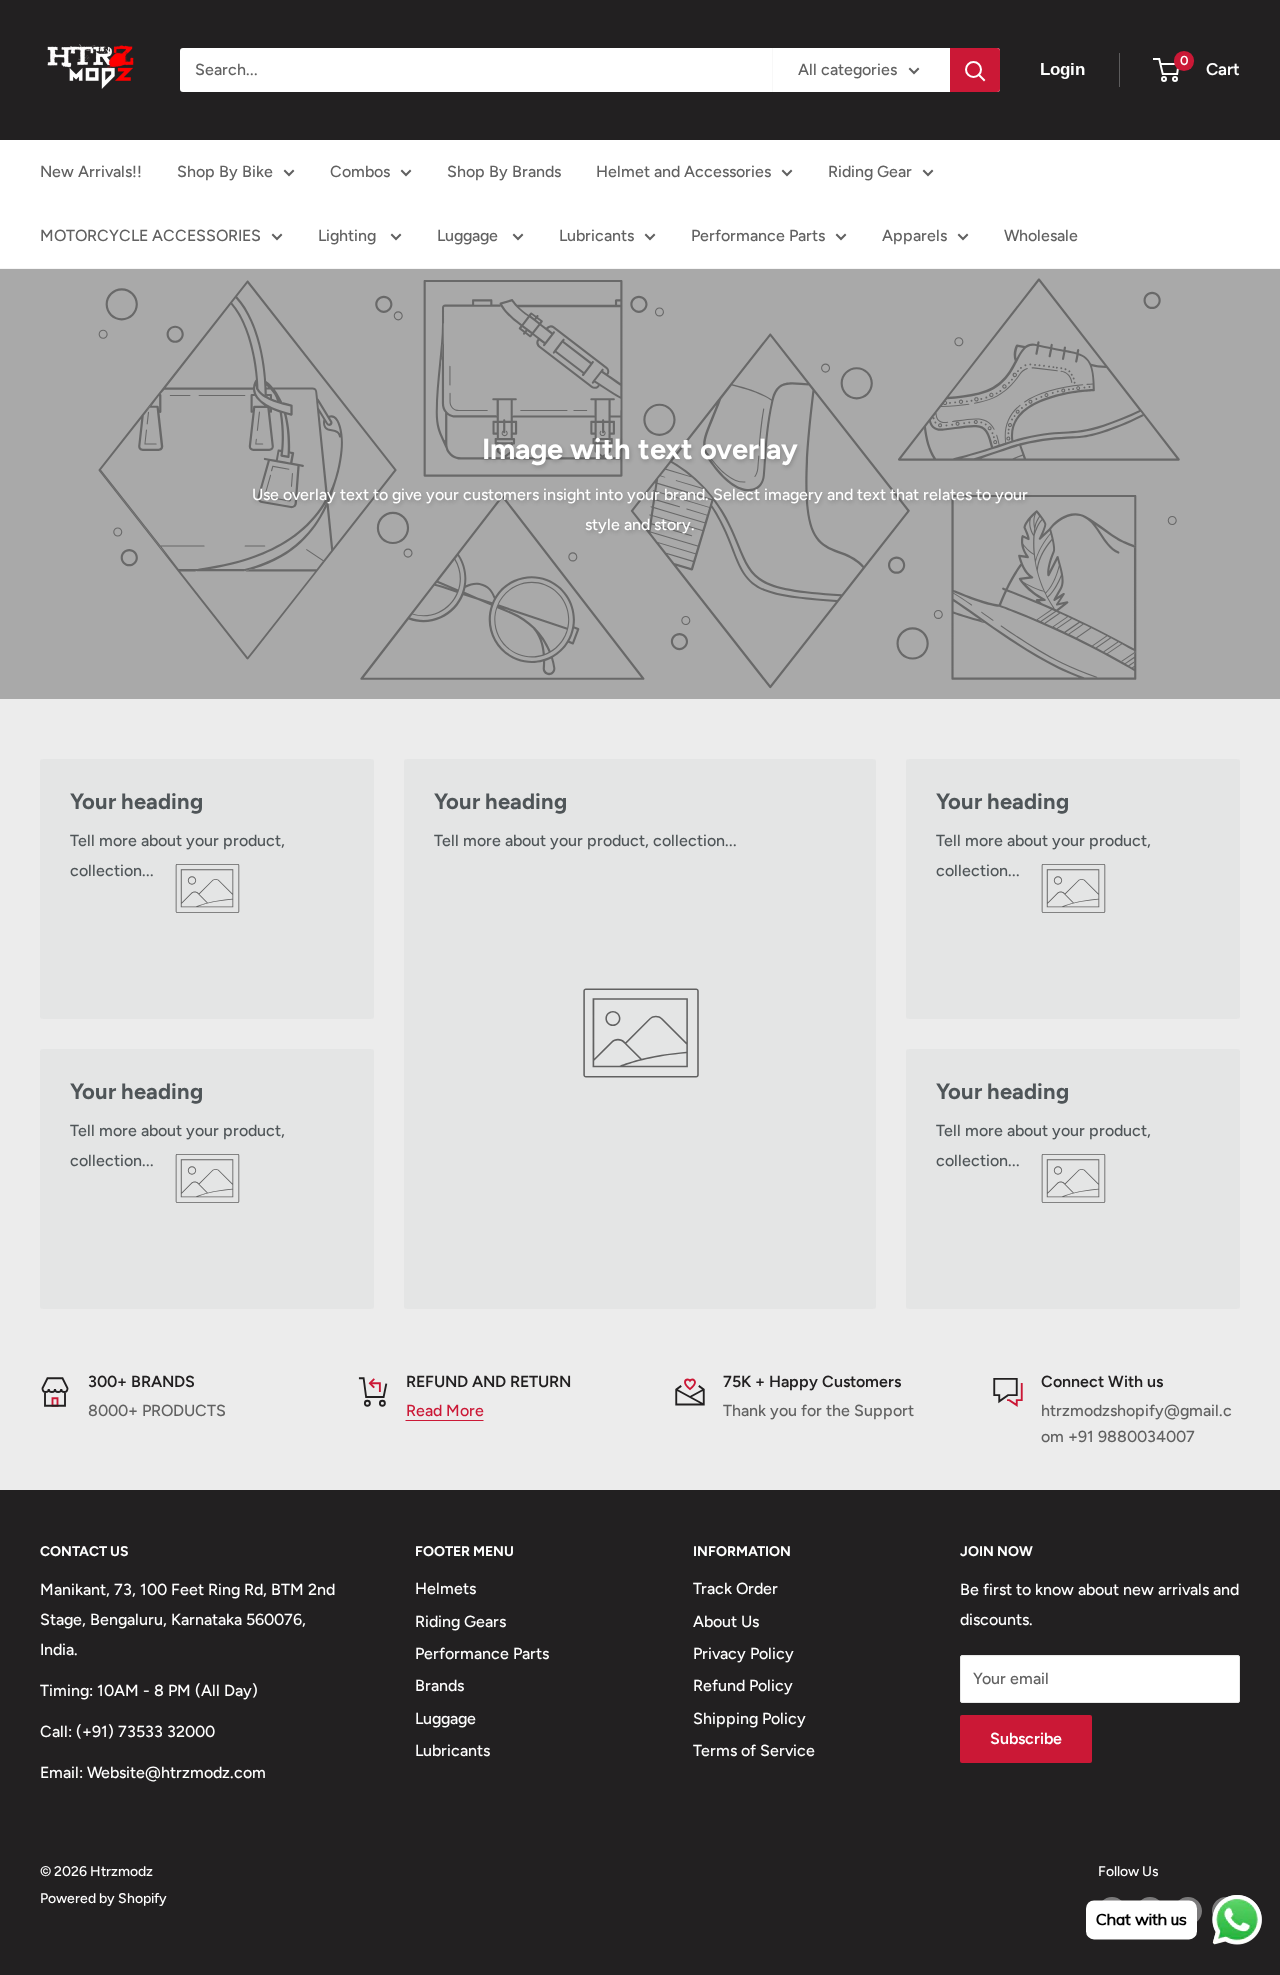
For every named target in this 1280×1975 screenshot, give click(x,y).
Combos (360, 171)
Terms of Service (754, 1750)
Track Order (735, 1588)
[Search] (975, 70)
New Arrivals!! (91, 171)
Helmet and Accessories (683, 171)
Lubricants (596, 235)
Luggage (469, 235)
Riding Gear (870, 171)
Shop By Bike (225, 171)
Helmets (445, 1588)
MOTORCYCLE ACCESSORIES (150, 235)
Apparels (914, 235)
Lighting (349, 235)
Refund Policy (743, 1685)
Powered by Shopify (103, 1898)
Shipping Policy (749, 1718)
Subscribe (1026, 1738)
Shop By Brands (504, 171)
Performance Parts (758, 235)
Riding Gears (460, 1621)
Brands (439, 1685)
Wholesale (1041, 235)
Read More (445, 1410)
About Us (726, 1621)
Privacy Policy (743, 1653)
